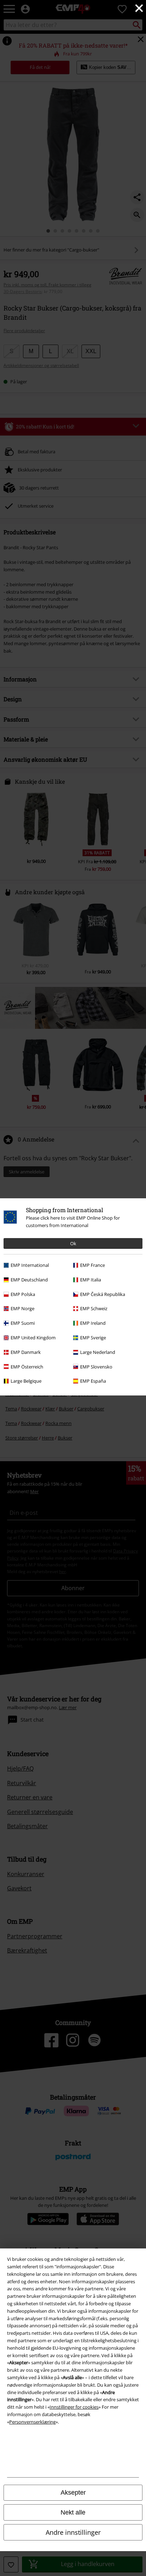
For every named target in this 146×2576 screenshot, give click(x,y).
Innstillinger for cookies (74, 2407)
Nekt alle (73, 2512)
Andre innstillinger (73, 2532)
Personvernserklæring (32, 2422)
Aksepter (73, 2493)
